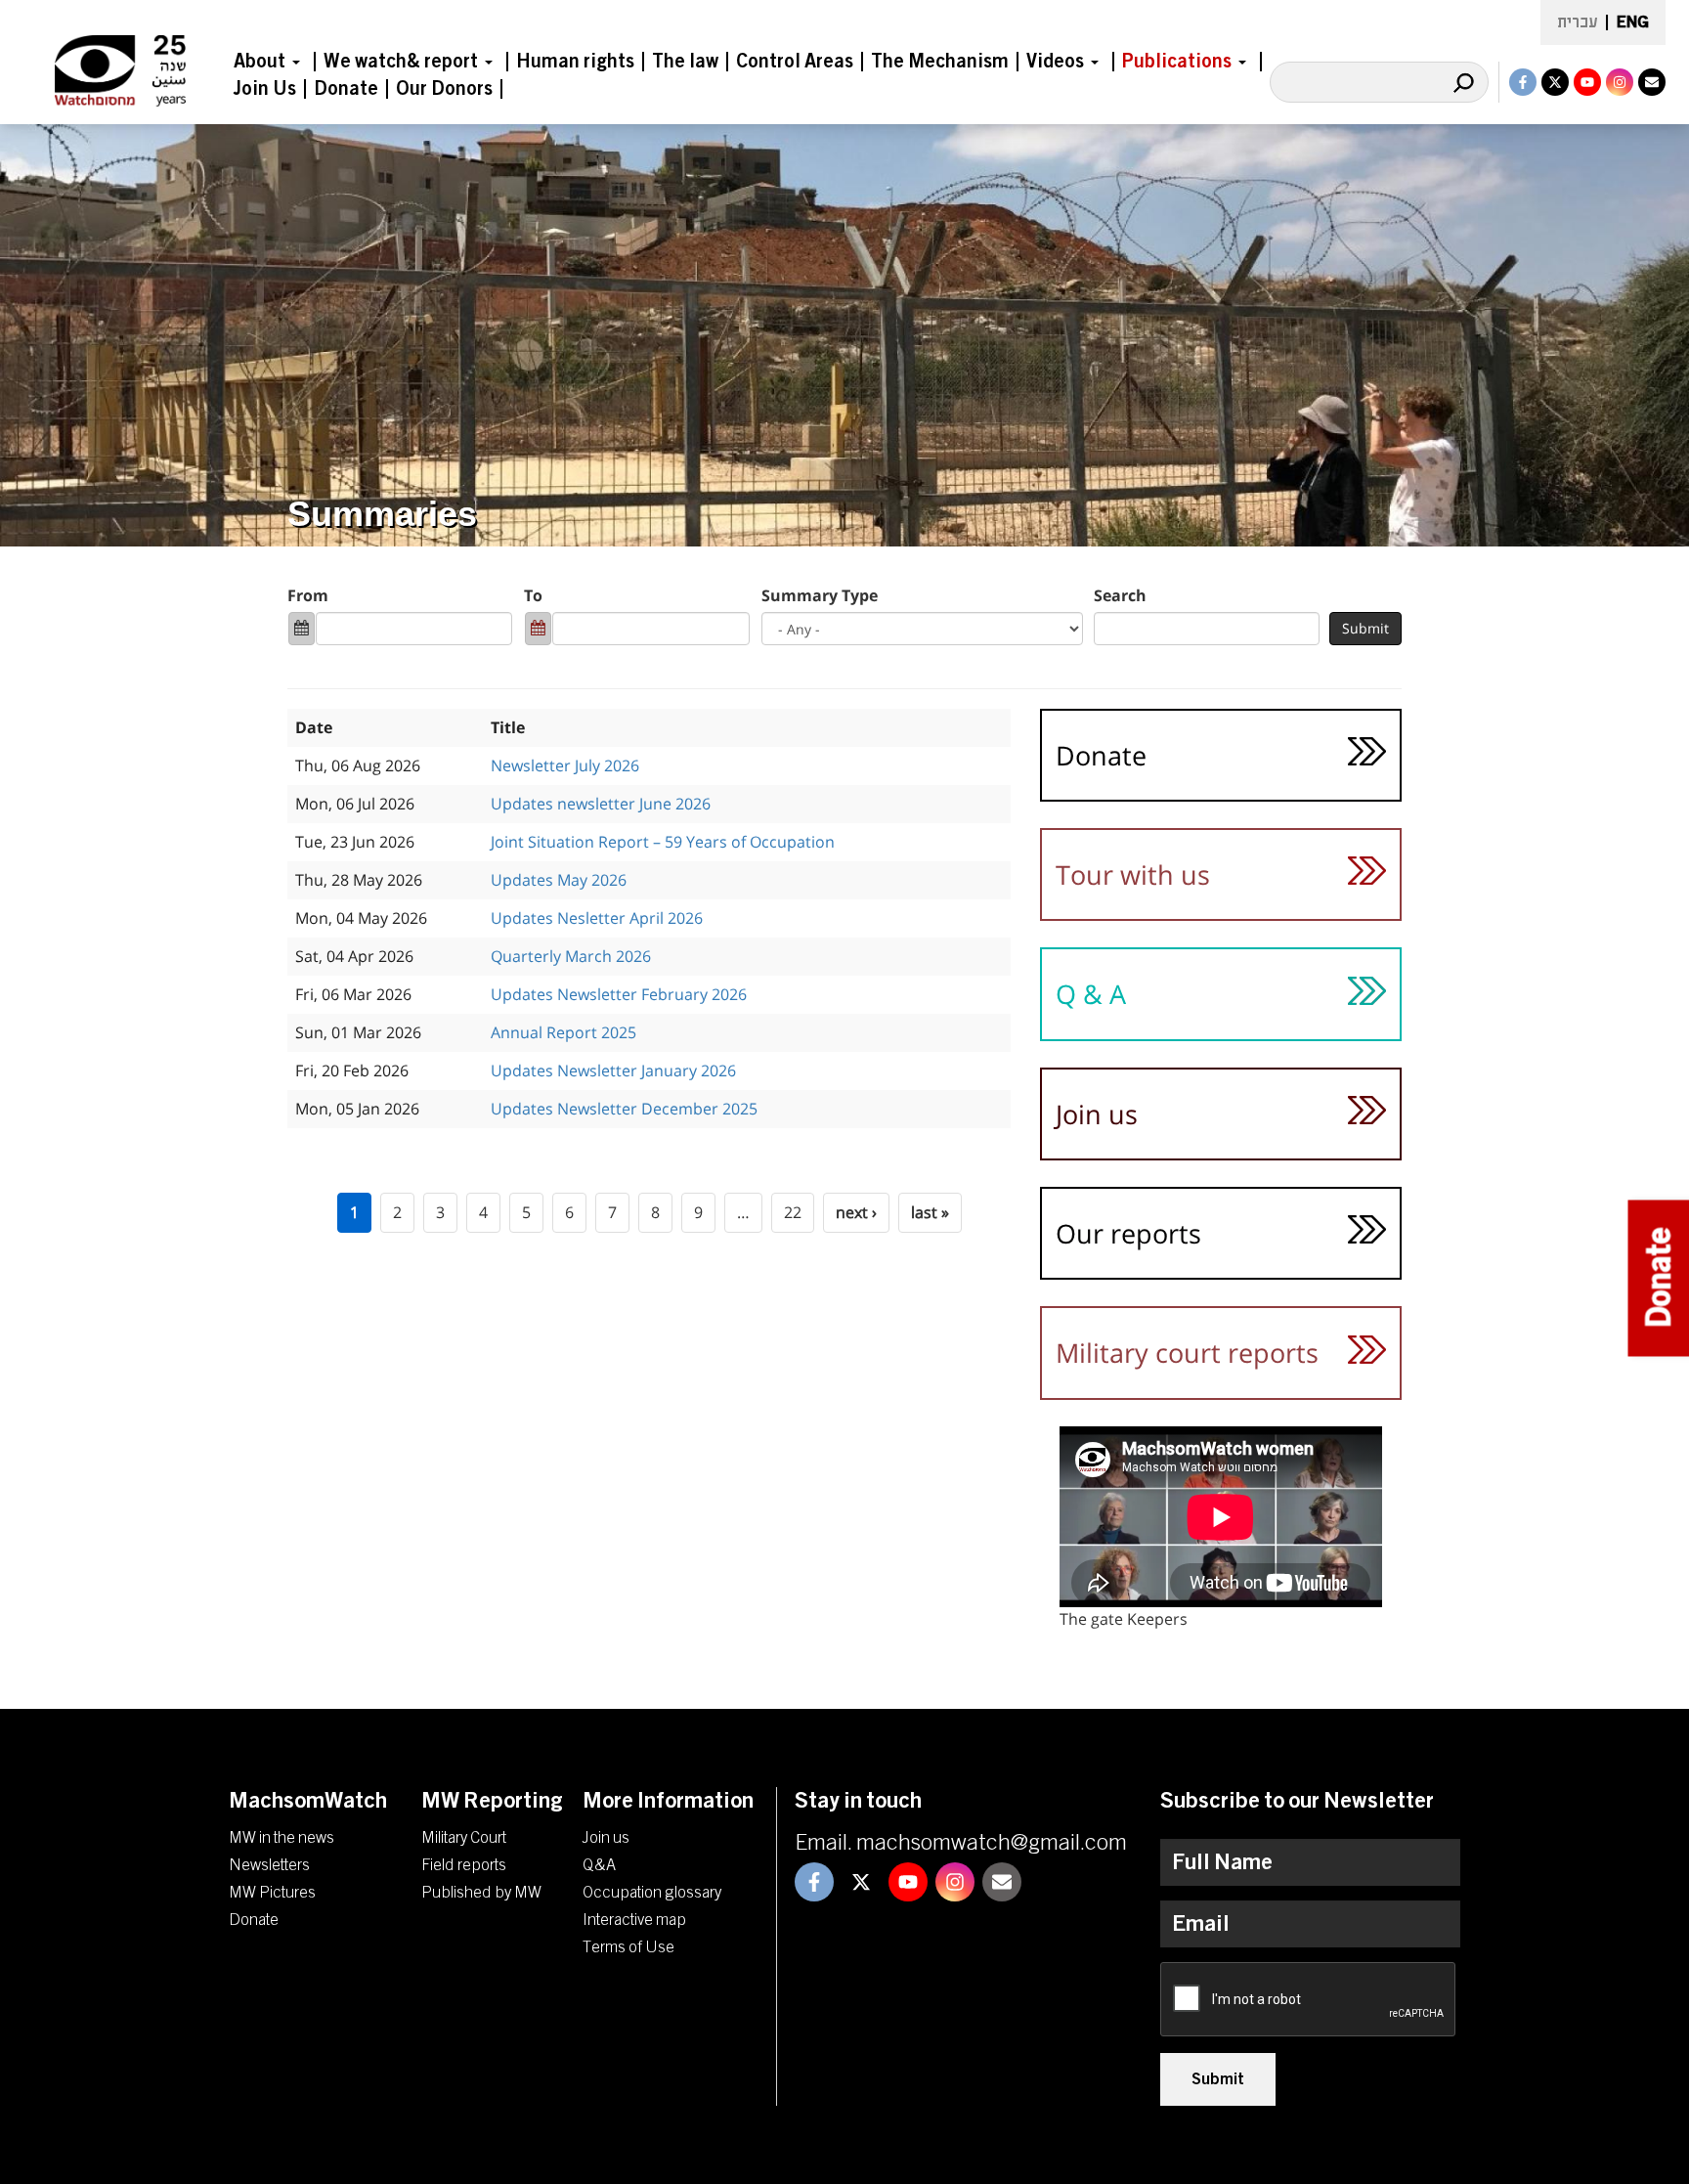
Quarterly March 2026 (571, 956)
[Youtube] (1587, 82)
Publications (1177, 62)
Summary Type (820, 595)
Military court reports (1187, 1353)
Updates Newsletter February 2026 (619, 994)
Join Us (265, 89)
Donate (346, 89)
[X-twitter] (1555, 82)
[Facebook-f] (1523, 82)
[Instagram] (1620, 82)
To (533, 595)
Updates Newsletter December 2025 (624, 1109)
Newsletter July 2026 (565, 765)
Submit (1365, 628)
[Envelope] (1652, 82)
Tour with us (1133, 874)
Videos (1055, 62)
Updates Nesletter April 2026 (597, 918)
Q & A (1091, 994)
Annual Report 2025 (563, 1032)
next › (856, 1212)
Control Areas (795, 62)
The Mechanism (940, 62)
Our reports (1128, 1233)
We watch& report (401, 62)
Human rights (575, 62)
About (260, 62)
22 (793, 1212)
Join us (1097, 1114)
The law (685, 62)
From (308, 595)
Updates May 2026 (559, 880)
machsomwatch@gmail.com (992, 1843)
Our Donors (444, 89)
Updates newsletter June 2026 (601, 804)
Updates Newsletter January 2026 (613, 1070)
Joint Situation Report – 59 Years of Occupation (663, 842)
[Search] (1463, 82)
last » (930, 1212)
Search (1120, 595)
